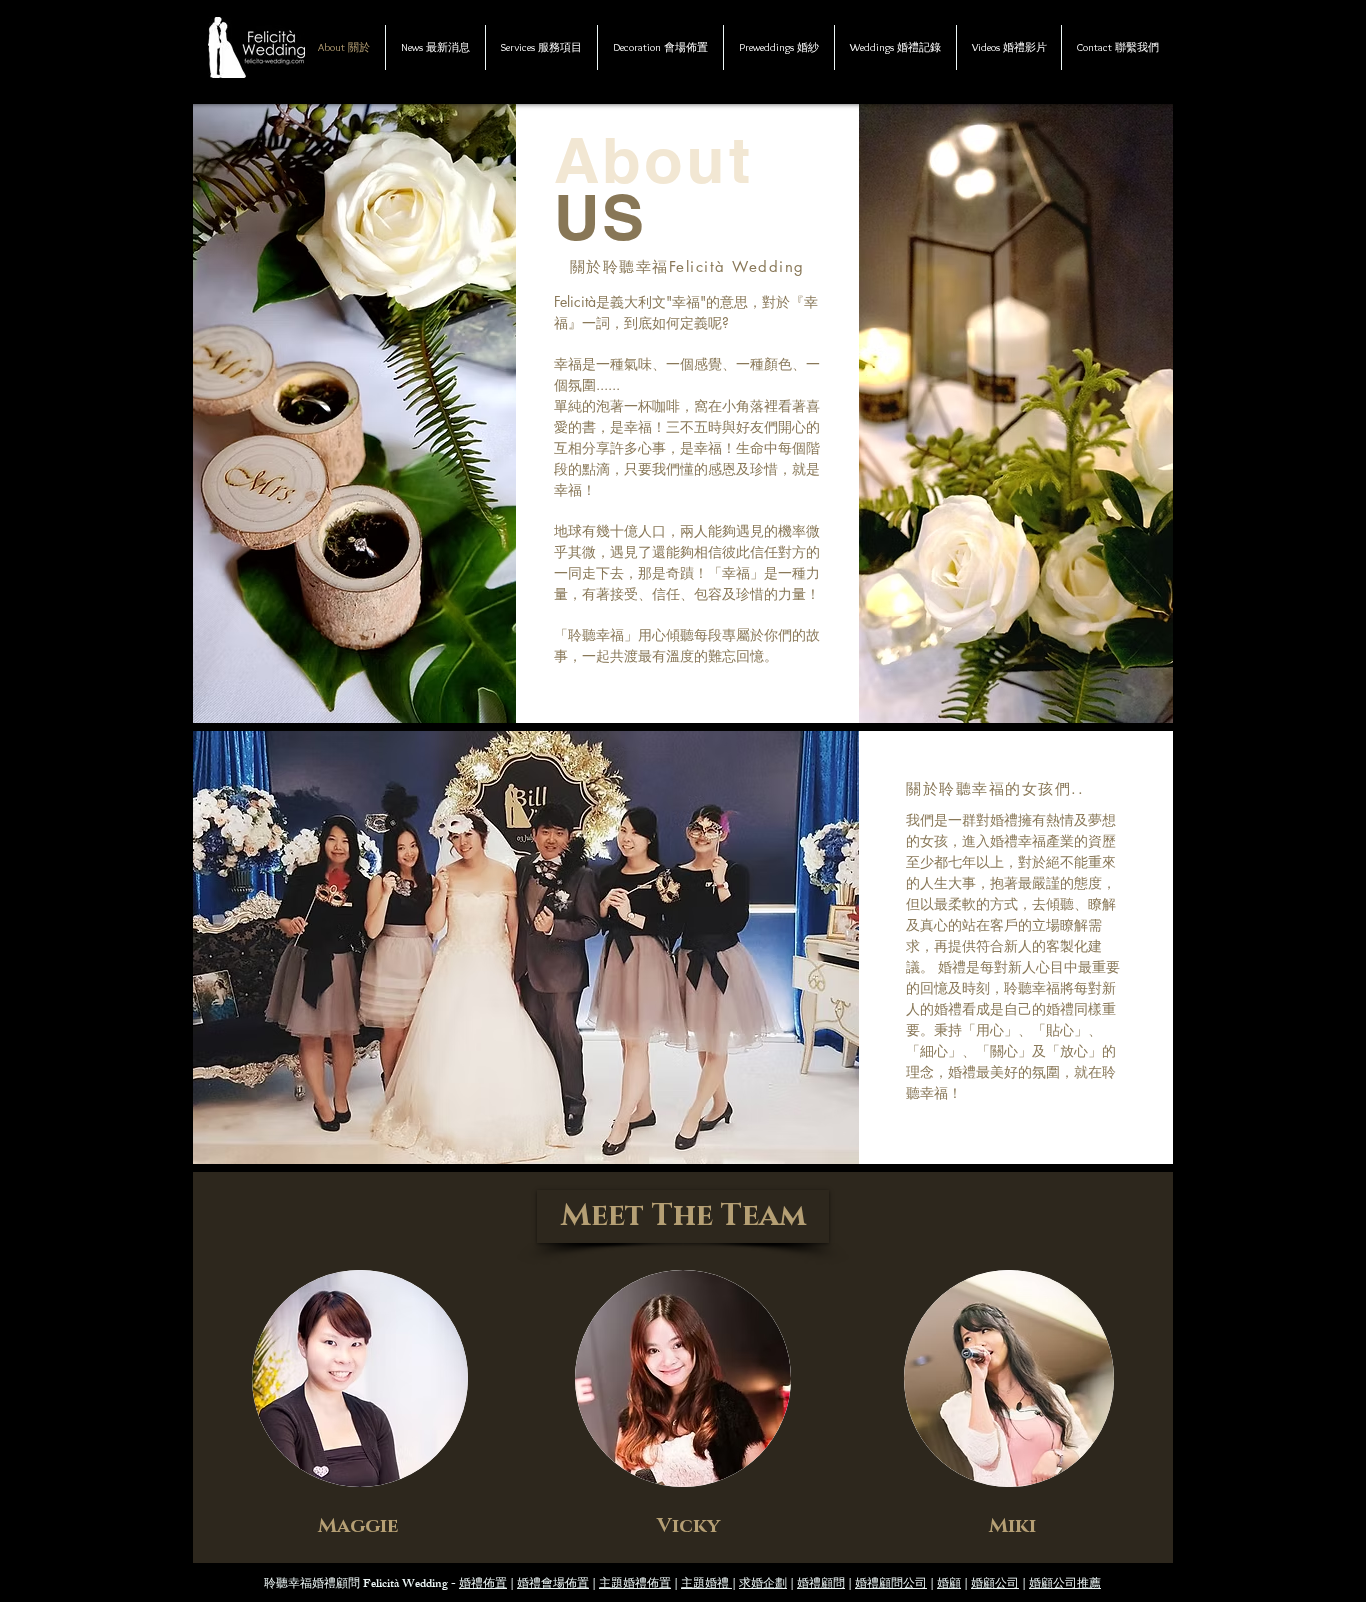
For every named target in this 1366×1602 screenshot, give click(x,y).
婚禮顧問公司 (891, 1585)
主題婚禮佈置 (635, 1585)
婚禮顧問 (821, 1585)
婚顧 (949, 1585)
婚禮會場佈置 (553, 1585)
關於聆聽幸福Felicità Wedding (687, 266)
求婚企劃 (763, 1585)
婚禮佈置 (483, 1585)
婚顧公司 (995, 1585)
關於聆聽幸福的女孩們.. (995, 788)
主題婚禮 (706, 1585)
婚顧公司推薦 (1065, 1585)
